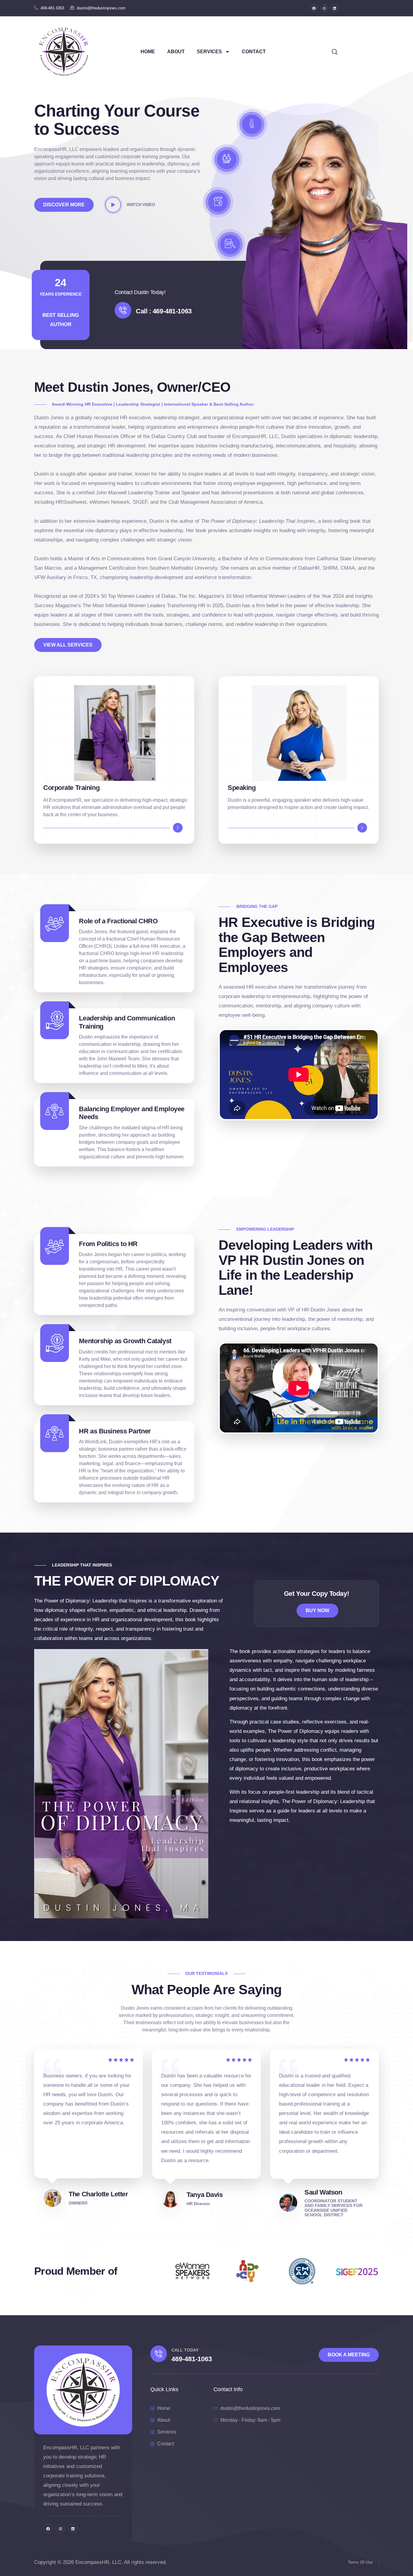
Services (209, 52)
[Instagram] (324, 8)
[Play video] (113, 205)
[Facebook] (314, 8)
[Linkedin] (335, 8)
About (176, 52)
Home (148, 52)
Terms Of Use (360, 2562)
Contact (254, 52)
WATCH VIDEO (141, 205)
